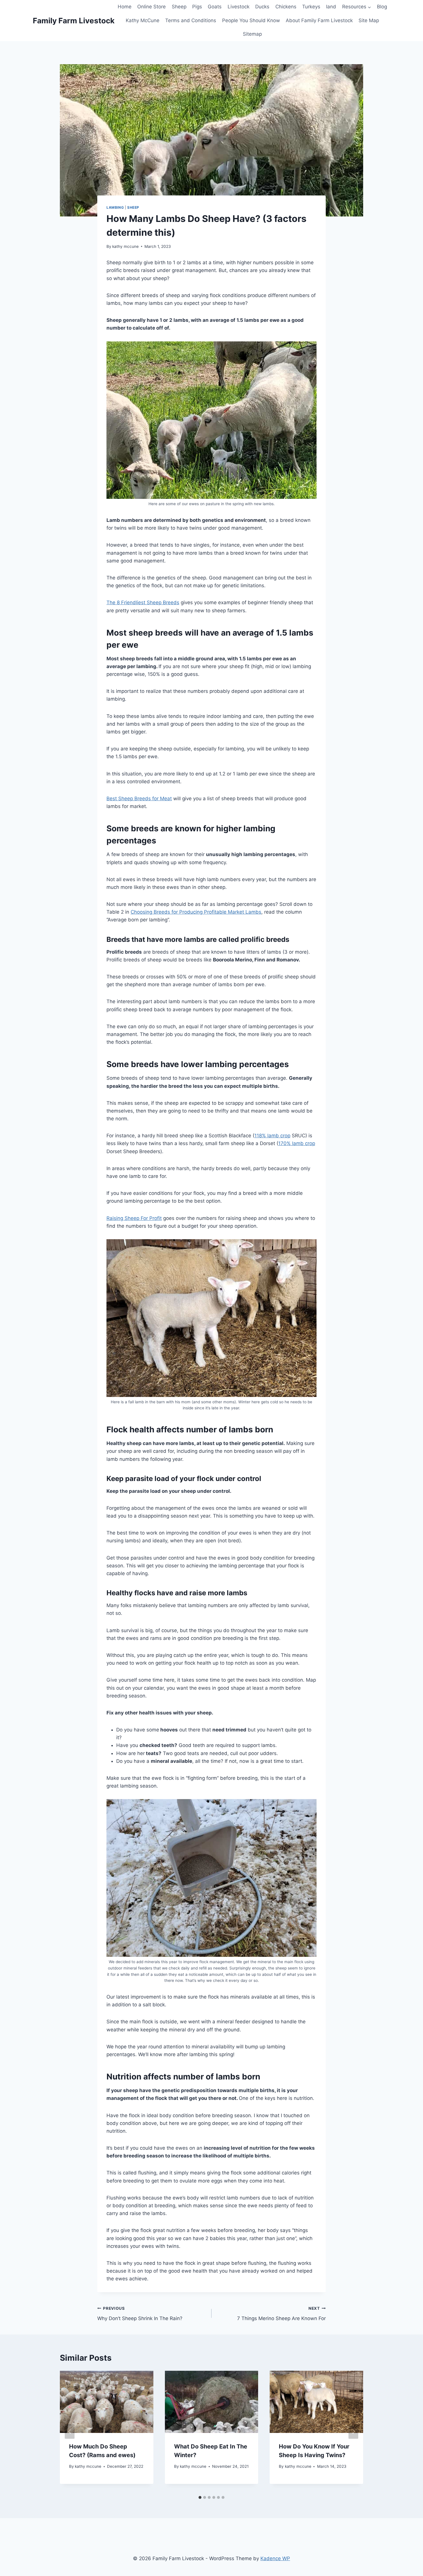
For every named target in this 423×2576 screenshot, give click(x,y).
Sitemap (252, 34)
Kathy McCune (143, 20)
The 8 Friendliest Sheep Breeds (143, 602)
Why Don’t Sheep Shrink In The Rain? (140, 2314)
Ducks (262, 7)
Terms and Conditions (191, 20)
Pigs (197, 7)
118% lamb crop (272, 1136)
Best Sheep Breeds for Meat (139, 799)
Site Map (369, 20)
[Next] (353, 2432)
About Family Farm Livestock (319, 20)
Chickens (286, 7)
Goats (215, 7)
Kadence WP (275, 2558)
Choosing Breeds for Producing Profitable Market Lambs (196, 912)
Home (125, 7)
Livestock (239, 7)
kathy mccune (125, 246)
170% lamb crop (297, 1143)
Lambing (115, 207)
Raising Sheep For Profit (134, 1218)
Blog (382, 7)
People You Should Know (251, 20)
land (331, 7)
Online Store (152, 7)
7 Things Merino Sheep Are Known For (281, 2314)
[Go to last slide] (70, 2432)
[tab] (200, 2497)
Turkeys (311, 7)
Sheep (179, 7)
